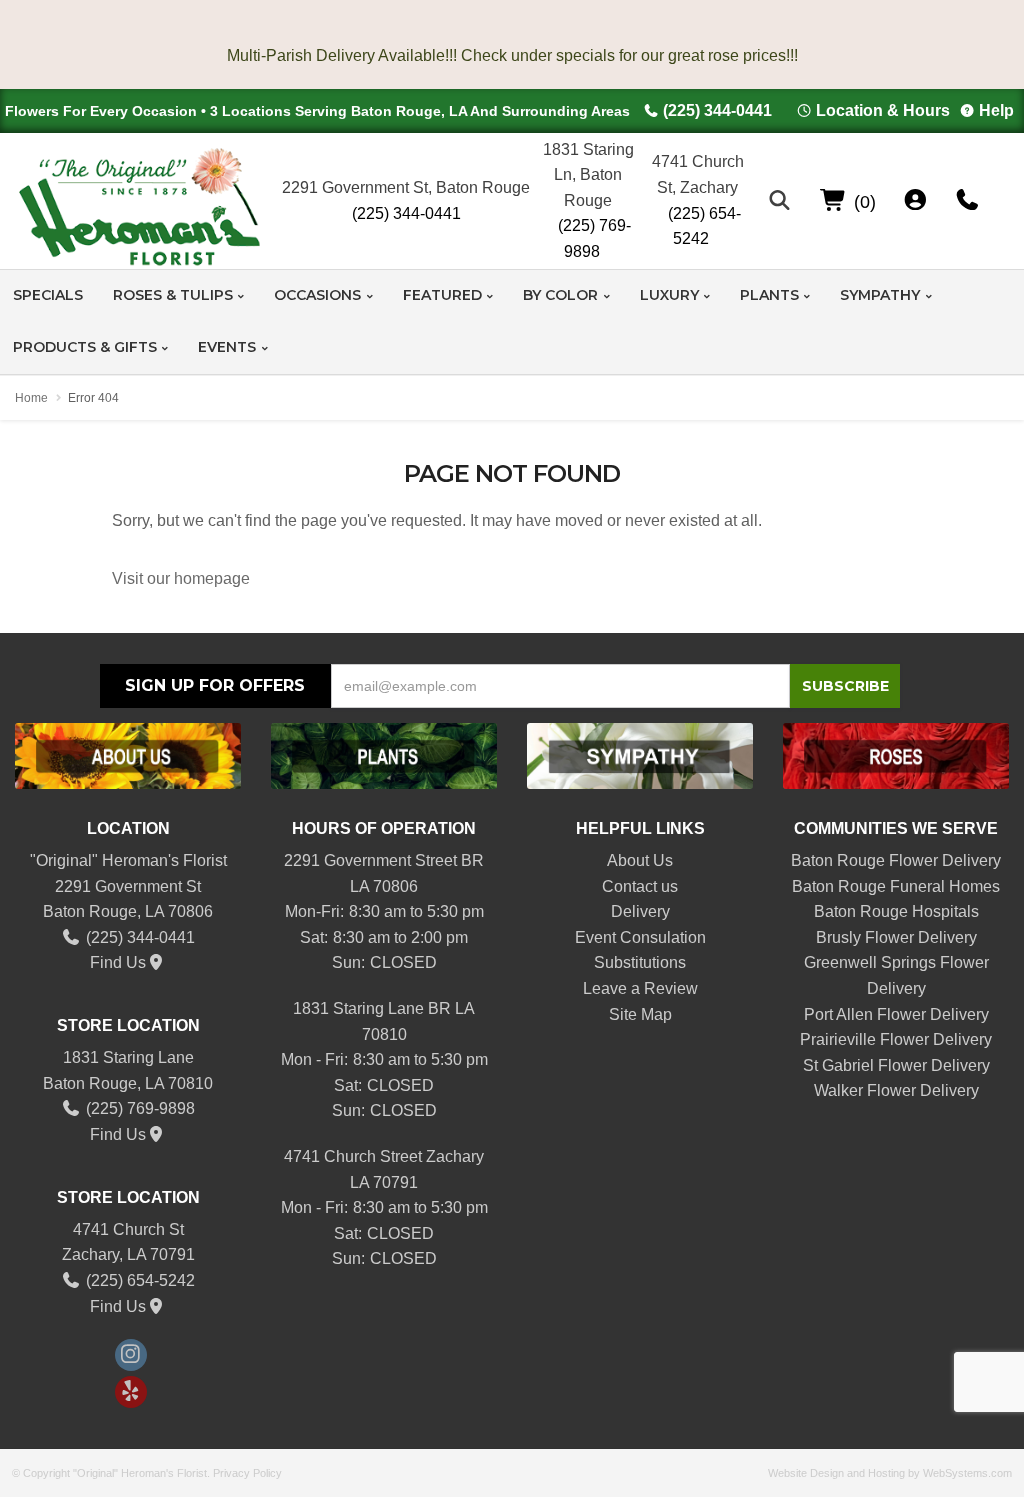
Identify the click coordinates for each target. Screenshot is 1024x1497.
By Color (560, 295)
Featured (442, 295)
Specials (48, 295)
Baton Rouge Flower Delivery (896, 860)
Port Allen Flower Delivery (896, 1014)
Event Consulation (640, 937)
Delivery (640, 911)
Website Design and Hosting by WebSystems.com (890, 1473)
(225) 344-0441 (717, 110)
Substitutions (640, 962)
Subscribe (845, 686)
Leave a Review (640, 988)
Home (31, 398)
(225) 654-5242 (704, 226)
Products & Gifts (85, 347)
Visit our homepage (181, 578)
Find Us (118, 962)
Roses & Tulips (173, 295)
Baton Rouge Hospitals (896, 911)
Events (227, 347)
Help (996, 110)
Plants (769, 295)
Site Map (640, 1014)
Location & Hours (883, 110)
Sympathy (880, 295)
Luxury (669, 295)
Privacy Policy (247, 1473)
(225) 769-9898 (594, 238)
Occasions (317, 295)
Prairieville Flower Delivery (896, 1039)
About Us (640, 860)
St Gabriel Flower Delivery (896, 1065)
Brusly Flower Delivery (896, 937)
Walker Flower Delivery (896, 1090)
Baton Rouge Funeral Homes (896, 886)
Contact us (640, 886)
